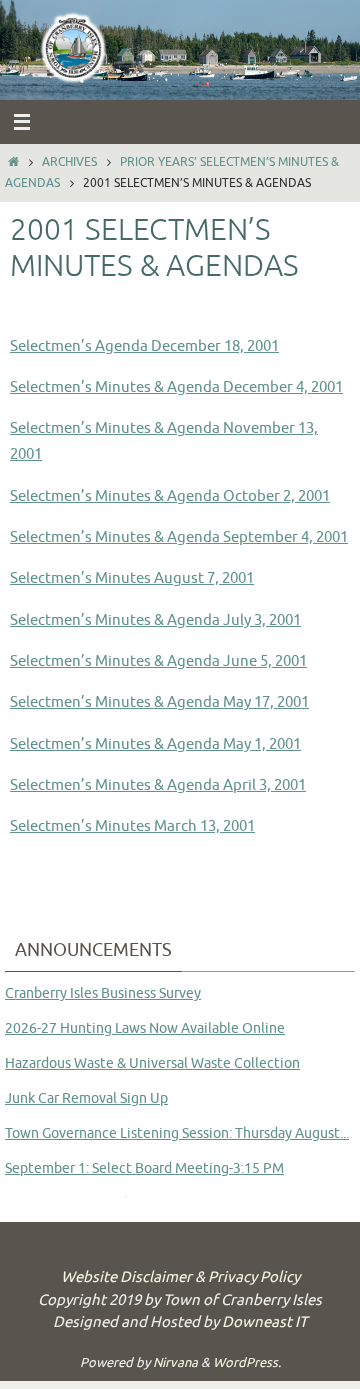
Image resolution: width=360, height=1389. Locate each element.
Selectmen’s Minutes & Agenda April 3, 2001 (158, 785)
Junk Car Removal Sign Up (86, 1098)
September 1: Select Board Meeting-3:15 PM (144, 1168)
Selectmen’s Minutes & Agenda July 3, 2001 (155, 620)
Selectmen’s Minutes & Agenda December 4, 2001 (176, 387)
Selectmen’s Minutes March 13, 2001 (132, 826)
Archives (69, 162)
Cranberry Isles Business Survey (103, 993)
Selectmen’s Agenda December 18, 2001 (144, 346)
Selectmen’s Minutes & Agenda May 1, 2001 (155, 744)
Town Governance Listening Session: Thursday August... (177, 1133)
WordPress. (247, 1362)
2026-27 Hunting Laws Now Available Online (145, 1028)
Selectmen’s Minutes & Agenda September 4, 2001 (179, 537)
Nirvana (175, 1362)
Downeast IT (264, 1322)
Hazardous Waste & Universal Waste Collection (152, 1063)
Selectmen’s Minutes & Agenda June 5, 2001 (158, 661)
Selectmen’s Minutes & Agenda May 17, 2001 (159, 702)
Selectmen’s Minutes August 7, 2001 (132, 578)
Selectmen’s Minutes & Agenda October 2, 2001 (170, 496)
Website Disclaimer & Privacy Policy (180, 1277)
